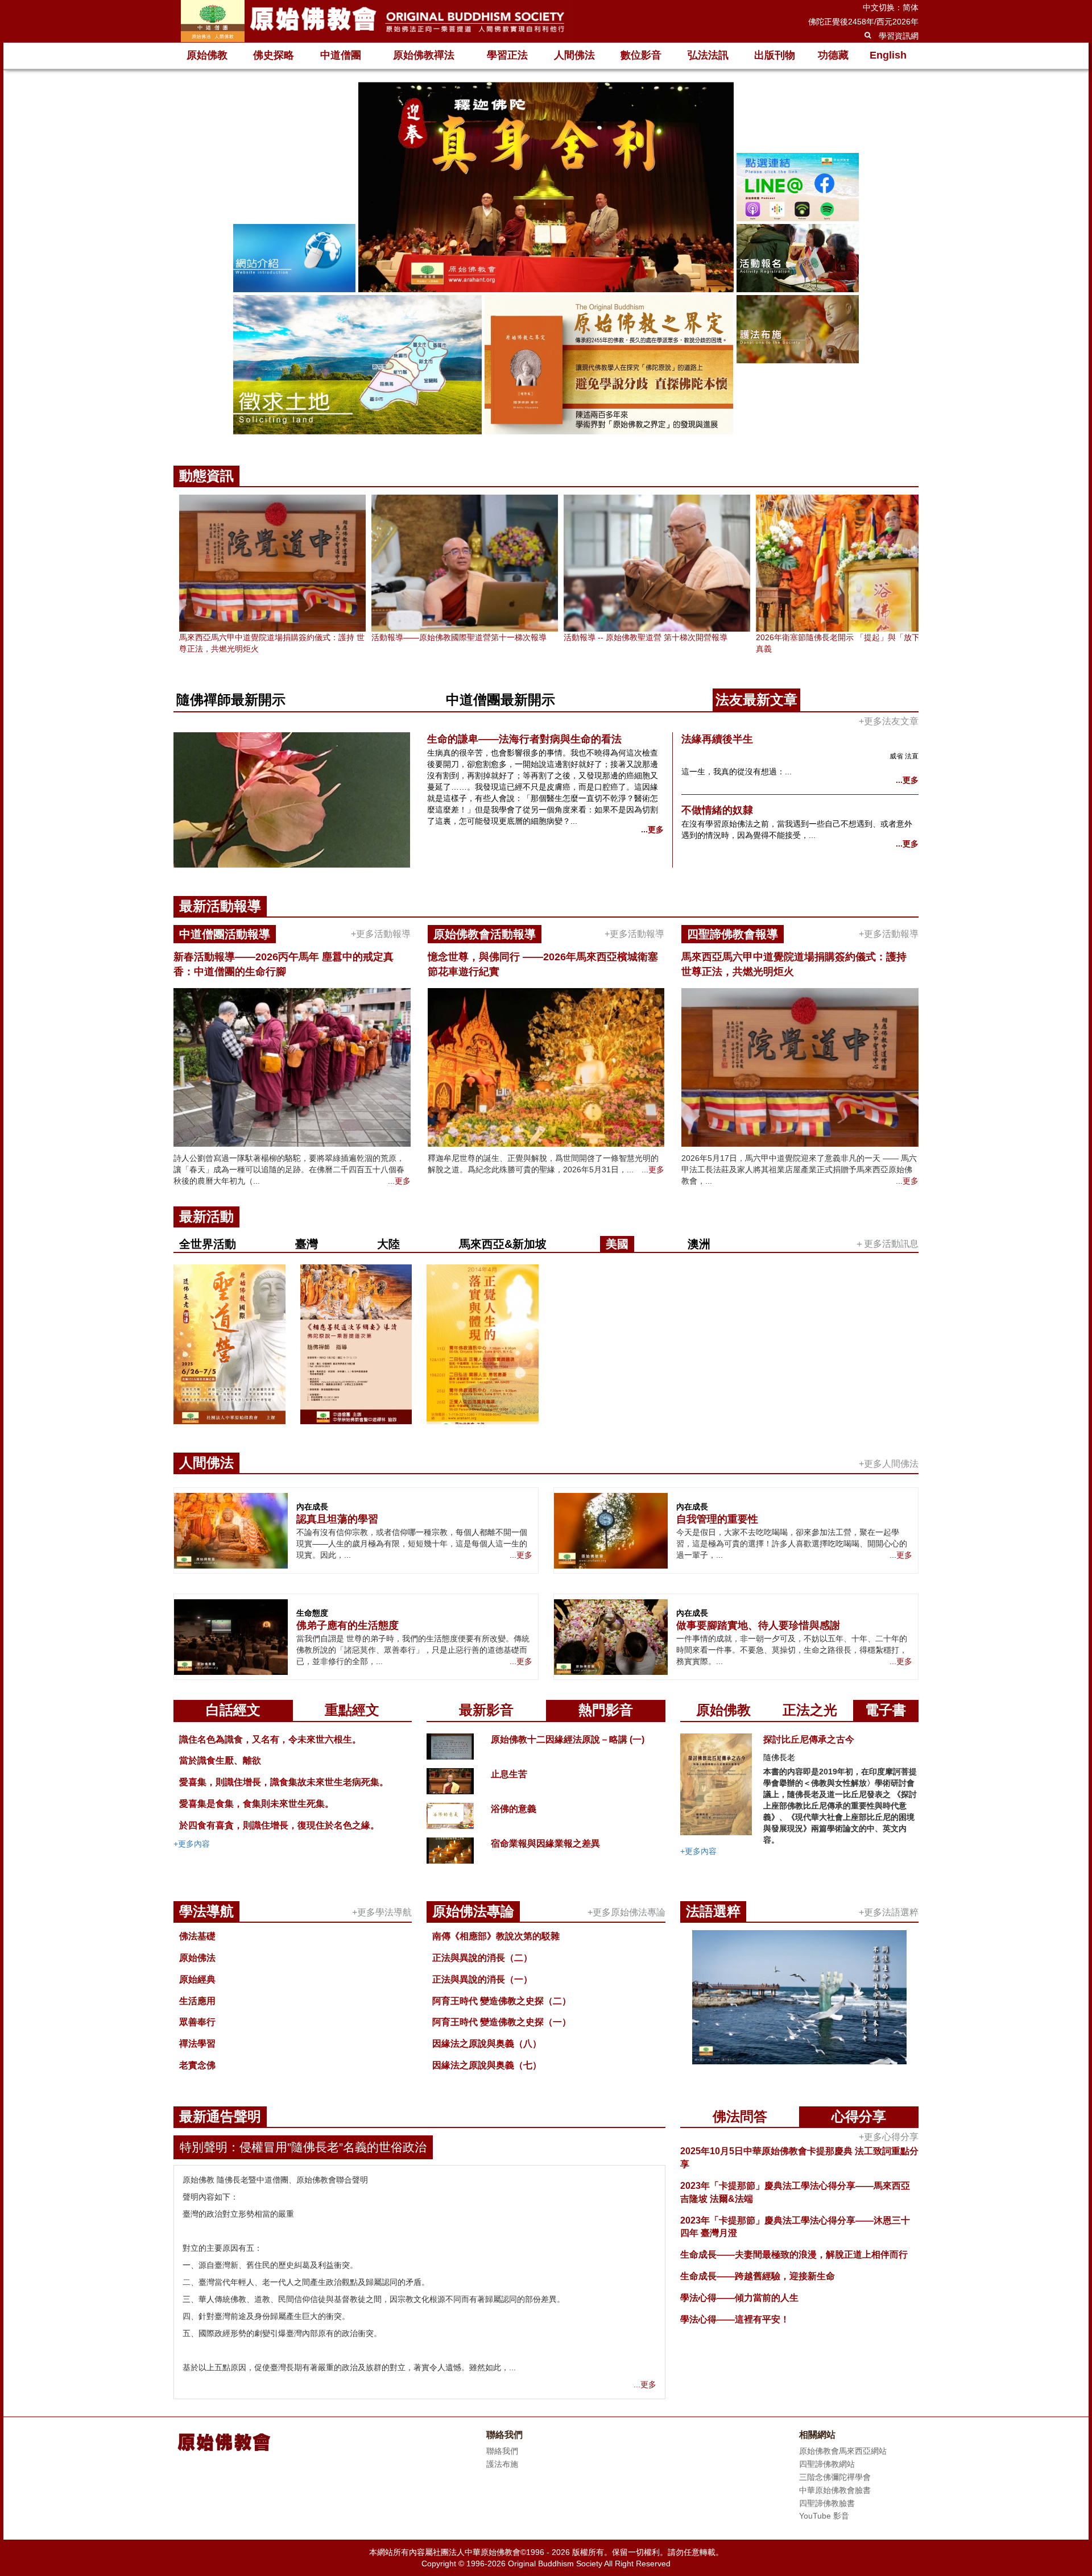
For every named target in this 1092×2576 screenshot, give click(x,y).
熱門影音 (606, 1710)
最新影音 (486, 1710)
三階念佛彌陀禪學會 (835, 2477)
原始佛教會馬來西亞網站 (843, 2451)
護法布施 (502, 2464)
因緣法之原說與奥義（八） (487, 2044)
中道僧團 (341, 55)
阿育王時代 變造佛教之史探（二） (502, 2001)
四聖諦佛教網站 (827, 2464)
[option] (546, 260)
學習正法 (507, 55)
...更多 (652, 829)
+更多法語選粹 (889, 1912)
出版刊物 (775, 55)
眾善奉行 (197, 2022)
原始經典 (197, 1979)
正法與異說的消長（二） (482, 1958)
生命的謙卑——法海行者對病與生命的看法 (524, 739)
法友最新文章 (756, 700)
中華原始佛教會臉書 (835, 2490)
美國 (617, 1244)
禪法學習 (197, 2044)
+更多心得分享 (889, 2137)
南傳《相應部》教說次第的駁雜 (496, 1936)
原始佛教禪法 (424, 55)
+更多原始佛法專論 (626, 1912)
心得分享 (859, 2116)
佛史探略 (274, 55)
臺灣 (307, 1244)
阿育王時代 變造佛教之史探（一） (502, 2022)
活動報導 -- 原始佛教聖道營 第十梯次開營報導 (646, 637)
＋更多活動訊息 (887, 1244)
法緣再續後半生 (717, 739)
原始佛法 (197, 1958)
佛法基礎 (197, 1936)
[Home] (373, 21)
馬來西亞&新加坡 (503, 1244)
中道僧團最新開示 (500, 700)
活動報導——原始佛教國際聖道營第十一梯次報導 (459, 637)
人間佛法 (574, 55)
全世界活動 (208, 1244)
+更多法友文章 (889, 721)
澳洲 (699, 1244)
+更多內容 (192, 1844)
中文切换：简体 (891, 7)
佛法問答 (740, 2116)
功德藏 (833, 55)
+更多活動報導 (381, 934)
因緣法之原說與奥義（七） (487, 2065)
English (888, 55)
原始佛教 (207, 55)
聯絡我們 (502, 2451)
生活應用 (197, 2001)
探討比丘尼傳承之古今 (809, 1739)
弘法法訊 (708, 55)
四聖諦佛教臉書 (827, 2503)
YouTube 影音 (824, 2516)
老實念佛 (197, 2065)
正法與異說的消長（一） (482, 1979)
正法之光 (810, 1710)
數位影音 (641, 55)
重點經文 (352, 1710)
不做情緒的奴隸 (717, 810)
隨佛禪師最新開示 (231, 700)
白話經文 (233, 1710)
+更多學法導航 (382, 1912)
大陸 (388, 1244)
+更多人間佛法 (889, 1464)
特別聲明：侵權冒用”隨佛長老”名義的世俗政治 (303, 2147)
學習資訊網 (899, 36)
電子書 (886, 1710)
